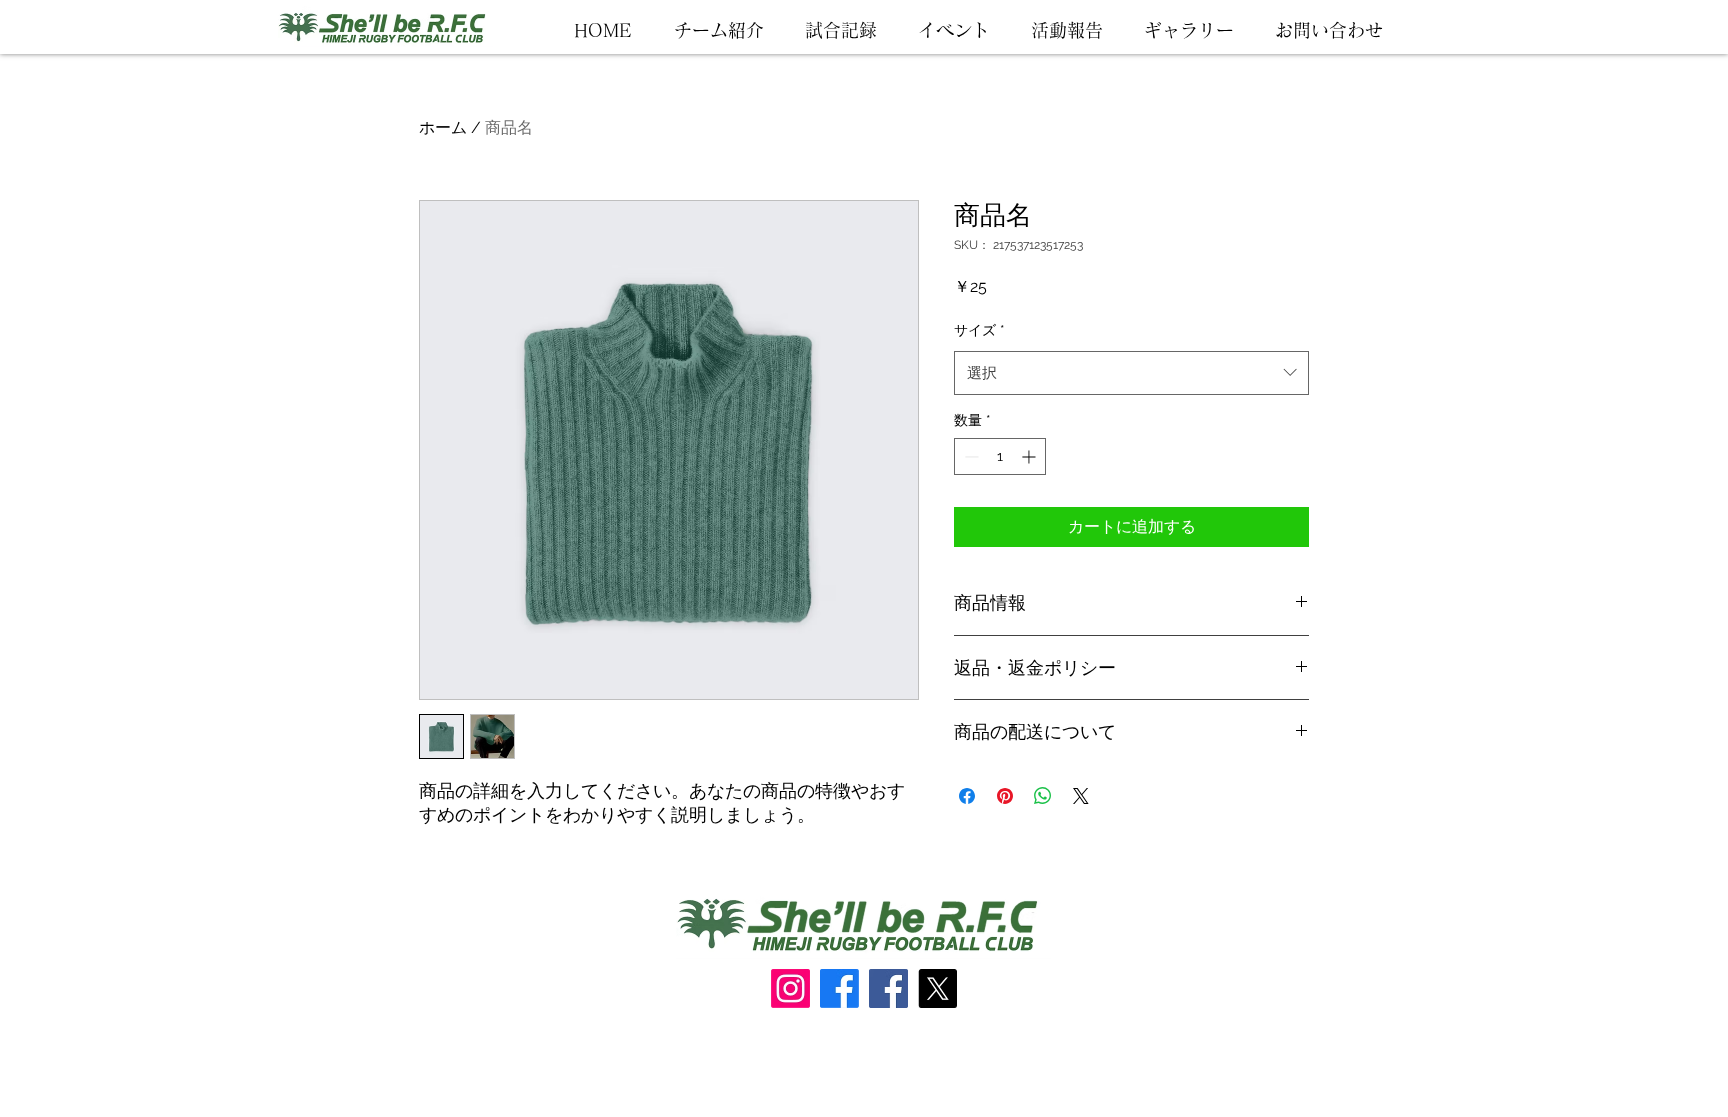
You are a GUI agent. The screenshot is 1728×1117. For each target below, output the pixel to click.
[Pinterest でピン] (1005, 796)
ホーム (443, 127)
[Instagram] (790, 988)
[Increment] (1030, 456)
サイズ (979, 330)
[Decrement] (969, 456)
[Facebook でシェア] (967, 796)
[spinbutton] (1000, 456)
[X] (937, 988)
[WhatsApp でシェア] (1043, 796)
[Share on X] (1081, 796)
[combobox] (1131, 373)
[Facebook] (839, 988)
